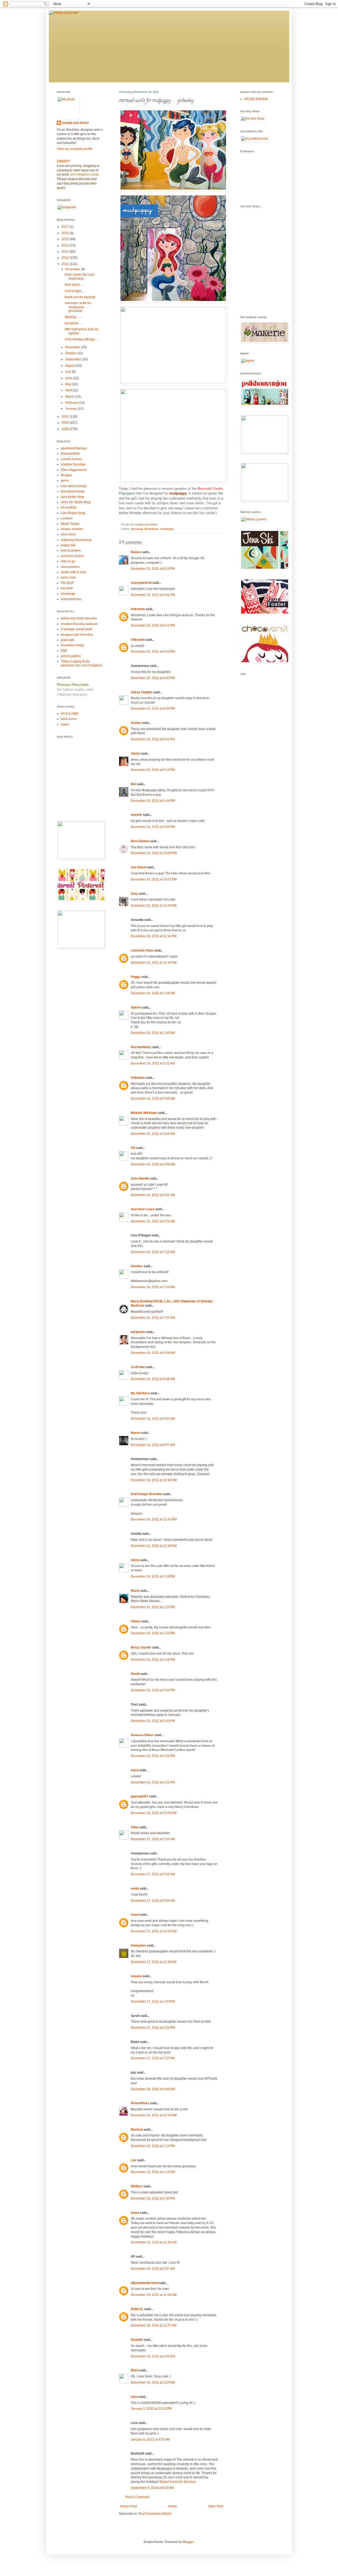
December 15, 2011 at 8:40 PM (153, 678)
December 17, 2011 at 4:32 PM (153, 2028)
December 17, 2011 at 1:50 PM (153, 2002)
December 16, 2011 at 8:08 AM (153, 1353)
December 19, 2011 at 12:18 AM (154, 2242)
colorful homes (71, 459)
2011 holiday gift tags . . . (82, 339)
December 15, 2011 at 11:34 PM (154, 963)
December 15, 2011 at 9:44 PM (153, 801)
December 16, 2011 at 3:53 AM (153, 1099)
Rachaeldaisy (141, 1047)
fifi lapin (66, 475)
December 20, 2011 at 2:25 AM (153, 2382)
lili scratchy (69, 507)
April (69, 390)
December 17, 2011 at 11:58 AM (154, 1962)
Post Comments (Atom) (155, 2514)
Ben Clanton (140, 841)
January (71, 409)
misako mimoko (72, 529)
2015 (66, 239)
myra (135, 1770)
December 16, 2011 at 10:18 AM (154, 1480)
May (69, 384)
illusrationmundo (73, 491)
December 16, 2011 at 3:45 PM (153, 1721)
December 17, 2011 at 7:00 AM (153, 1839)
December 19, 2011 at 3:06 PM (153, 2356)
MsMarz (137, 2186)
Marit (135, 2370)
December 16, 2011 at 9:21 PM (153, 1782)
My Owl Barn (140, 1393)
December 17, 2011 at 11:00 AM (154, 1931)
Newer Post (128, 2506)
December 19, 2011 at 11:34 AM (154, 2295)
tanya (135, 2213)
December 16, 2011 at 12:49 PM (154, 1546)
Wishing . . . (73, 317)
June (69, 378)
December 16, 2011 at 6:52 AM (153, 1195)
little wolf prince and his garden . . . (81, 331)
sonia (135, 1889)
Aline (135, 1827)
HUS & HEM (70, 714)
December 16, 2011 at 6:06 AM (153, 1164)
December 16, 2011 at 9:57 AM (153, 1445)
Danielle (137, 2340)
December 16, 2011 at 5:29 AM (153, 1134)
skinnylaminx (70, 567)
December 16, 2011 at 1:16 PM (153, 1576)
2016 (66, 233)
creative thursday (73, 464)
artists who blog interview (79, 618)
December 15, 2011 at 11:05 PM (154, 906)
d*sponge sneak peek (76, 629)
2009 (66, 423)
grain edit (67, 640)
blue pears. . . (74, 285)
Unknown (138, 609)
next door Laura (143, 1209)
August (71, 366)
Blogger (188, 2542)
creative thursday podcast (79, 624)
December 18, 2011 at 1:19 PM (153, 2172)
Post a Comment (137, 2497)
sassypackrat (141, 583)
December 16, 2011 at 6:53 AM (153, 1221)
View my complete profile (75, 149)
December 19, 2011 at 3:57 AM (153, 2269)
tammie (136, 815)
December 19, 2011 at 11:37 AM (154, 2325)
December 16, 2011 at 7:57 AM (153, 1318)
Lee (133, 2160)
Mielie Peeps (70, 524)
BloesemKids (70, 454)
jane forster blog (72, 497)
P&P (64, 651)
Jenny (135, 754)
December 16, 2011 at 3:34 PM (153, 1690)
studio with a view (73, 572)
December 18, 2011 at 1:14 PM (153, 2146)
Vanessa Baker (142, 1735)
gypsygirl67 (140, 1796)
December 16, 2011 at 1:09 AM (153, 993)
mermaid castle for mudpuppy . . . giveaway (78, 307)
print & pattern (71, 550)
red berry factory (72, 556)
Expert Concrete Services (178, 2482)
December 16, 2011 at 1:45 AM (153, 1033)
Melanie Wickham (144, 1113)
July (69, 372)
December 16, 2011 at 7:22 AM (153, 1252)
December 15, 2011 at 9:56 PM (153, 827)
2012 (66, 258)
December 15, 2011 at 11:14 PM (154, 936)
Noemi (136, 1433)
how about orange (74, 486)
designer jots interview (77, 635)
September (74, 359)
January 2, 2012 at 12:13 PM (151, 2409)
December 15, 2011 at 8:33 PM (153, 652)
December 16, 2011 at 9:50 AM (153, 1419)
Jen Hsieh (138, 867)
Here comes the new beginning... (79, 276)
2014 (66, 246)
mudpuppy (167, 529)
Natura (136, 552)
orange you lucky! (76, 123)
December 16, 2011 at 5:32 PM (153, 1756)
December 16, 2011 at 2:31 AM (153, 1063)
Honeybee (138, 1946)
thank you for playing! (80, 297)
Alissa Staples (142, 692)
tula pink (67, 588)
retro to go (68, 561)
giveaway (137, 529)
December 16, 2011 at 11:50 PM (154, 1813)
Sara (134, 2397)
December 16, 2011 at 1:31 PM (153, 1633)
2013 (66, 252)
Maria (135, 1591)
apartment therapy (74, 448)
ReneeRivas (140, 2103)
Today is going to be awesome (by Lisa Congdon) (81, 663)
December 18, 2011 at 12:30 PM (154, 2115)
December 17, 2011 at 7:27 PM (153, 2058)
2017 (66, 227)
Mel (133, 784)
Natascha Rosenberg (76, 540)
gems (65, 481)
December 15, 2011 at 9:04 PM (153, 739)
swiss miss (68, 577)
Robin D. (137, 2309)
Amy (134, 894)
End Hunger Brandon (146, 1494)
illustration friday (72, 645)
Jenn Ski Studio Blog (76, 502)
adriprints (138, 1332)
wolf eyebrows (71, 599)
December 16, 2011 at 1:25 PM (153, 1607)
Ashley (136, 723)
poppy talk (68, 545)
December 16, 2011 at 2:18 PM (153, 1660)
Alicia (135, 1560)
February (72, 403)
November (73, 347)
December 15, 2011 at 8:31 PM (153, 595)
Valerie (136, 1007)
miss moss (68, 534)
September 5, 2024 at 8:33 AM (152, 2488)
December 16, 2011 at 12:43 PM (154, 1519)
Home (173, 2506)
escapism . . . (74, 323)
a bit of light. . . (75, 291)
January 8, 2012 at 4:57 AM (150, 2440)
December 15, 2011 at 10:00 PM (154, 853)
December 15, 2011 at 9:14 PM (153, 770)
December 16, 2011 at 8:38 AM (153, 1379)
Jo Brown (138, 1367)
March (70, 397)
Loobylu (67, 518)
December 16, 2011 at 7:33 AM (153, 1287)
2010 (66, 417)
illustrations (152, 529)
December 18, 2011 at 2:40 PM (153, 2198)
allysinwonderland (144, 2283)
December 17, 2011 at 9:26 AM (153, 1874)
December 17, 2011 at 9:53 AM (153, 1901)
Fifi (133, 1148)
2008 (66, 429)
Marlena (137, 2130)
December (73, 269)
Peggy (135, 977)
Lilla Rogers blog (73, 513)
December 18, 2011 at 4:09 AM (153, 2089)
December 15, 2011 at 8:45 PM (153, 709)
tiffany (135, 1621)
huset (65, 724)
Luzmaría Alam (142, 950)
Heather (137, 1266)
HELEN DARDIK (256, 99)
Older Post (216, 2506)
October (71, 353)
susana (136, 1976)
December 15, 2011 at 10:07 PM (154, 879)
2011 (66, 264)
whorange (68, 594)
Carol (135, 1915)
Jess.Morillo (140, 1179)
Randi (135, 1674)
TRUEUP (67, 583)
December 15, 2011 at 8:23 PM (153, 569)
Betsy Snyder (141, 1647)
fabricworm (69, 719)
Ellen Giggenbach (74, 470)
